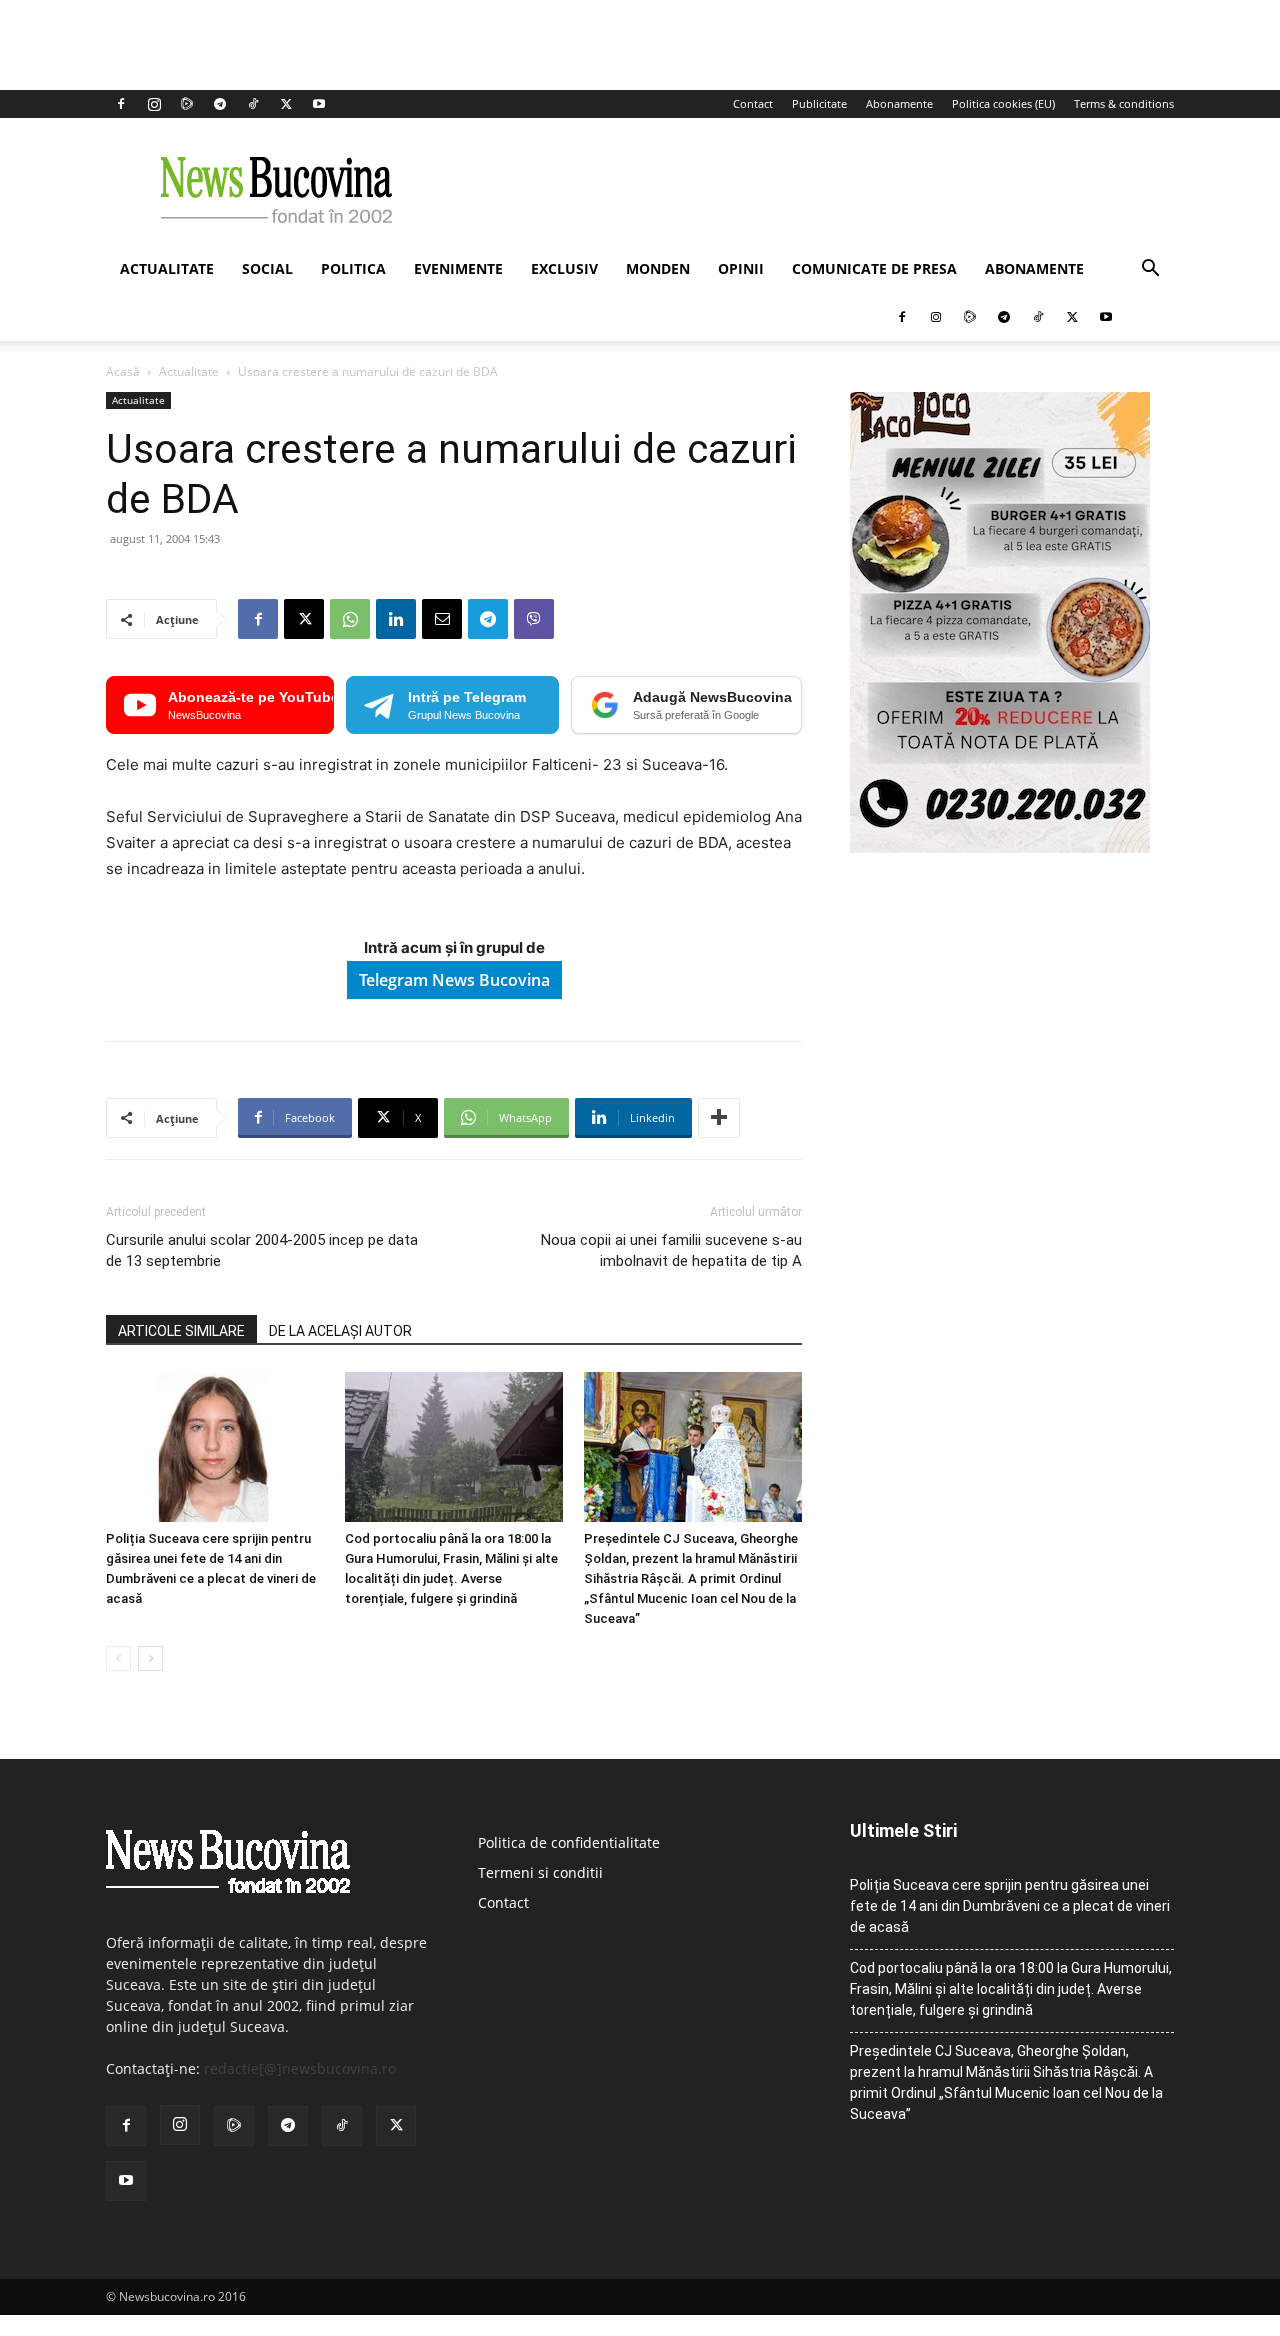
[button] (1150, 270)
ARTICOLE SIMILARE (181, 1331)
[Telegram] (220, 104)
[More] (719, 1118)
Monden (658, 268)
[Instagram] (154, 104)
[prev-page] (118, 1658)
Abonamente (899, 103)
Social (267, 268)
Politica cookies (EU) (1003, 103)
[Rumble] (187, 104)
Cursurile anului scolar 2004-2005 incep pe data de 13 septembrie (262, 1250)
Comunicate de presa (874, 268)
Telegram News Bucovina (454, 980)
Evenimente (458, 268)
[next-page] (150, 1658)
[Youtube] (319, 104)
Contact (753, 103)
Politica (353, 268)
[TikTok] (253, 104)
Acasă (123, 371)
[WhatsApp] (350, 619)
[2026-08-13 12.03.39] (1000, 847)
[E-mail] (442, 619)
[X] (286, 104)
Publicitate (819, 103)
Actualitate (167, 268)
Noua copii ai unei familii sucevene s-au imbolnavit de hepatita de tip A (671, 1250)
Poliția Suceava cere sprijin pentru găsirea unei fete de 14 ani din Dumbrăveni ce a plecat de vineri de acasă (1010, 1906)
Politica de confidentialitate (569, 1842)
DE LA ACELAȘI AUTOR (340, 1331)
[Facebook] (121, 104)
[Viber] (534, 619)
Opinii (741, 268)
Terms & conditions (1124, 103)
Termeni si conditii (540, 1872)
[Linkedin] (396, 619)
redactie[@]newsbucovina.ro (300, 2068)
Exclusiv (564, 268)
